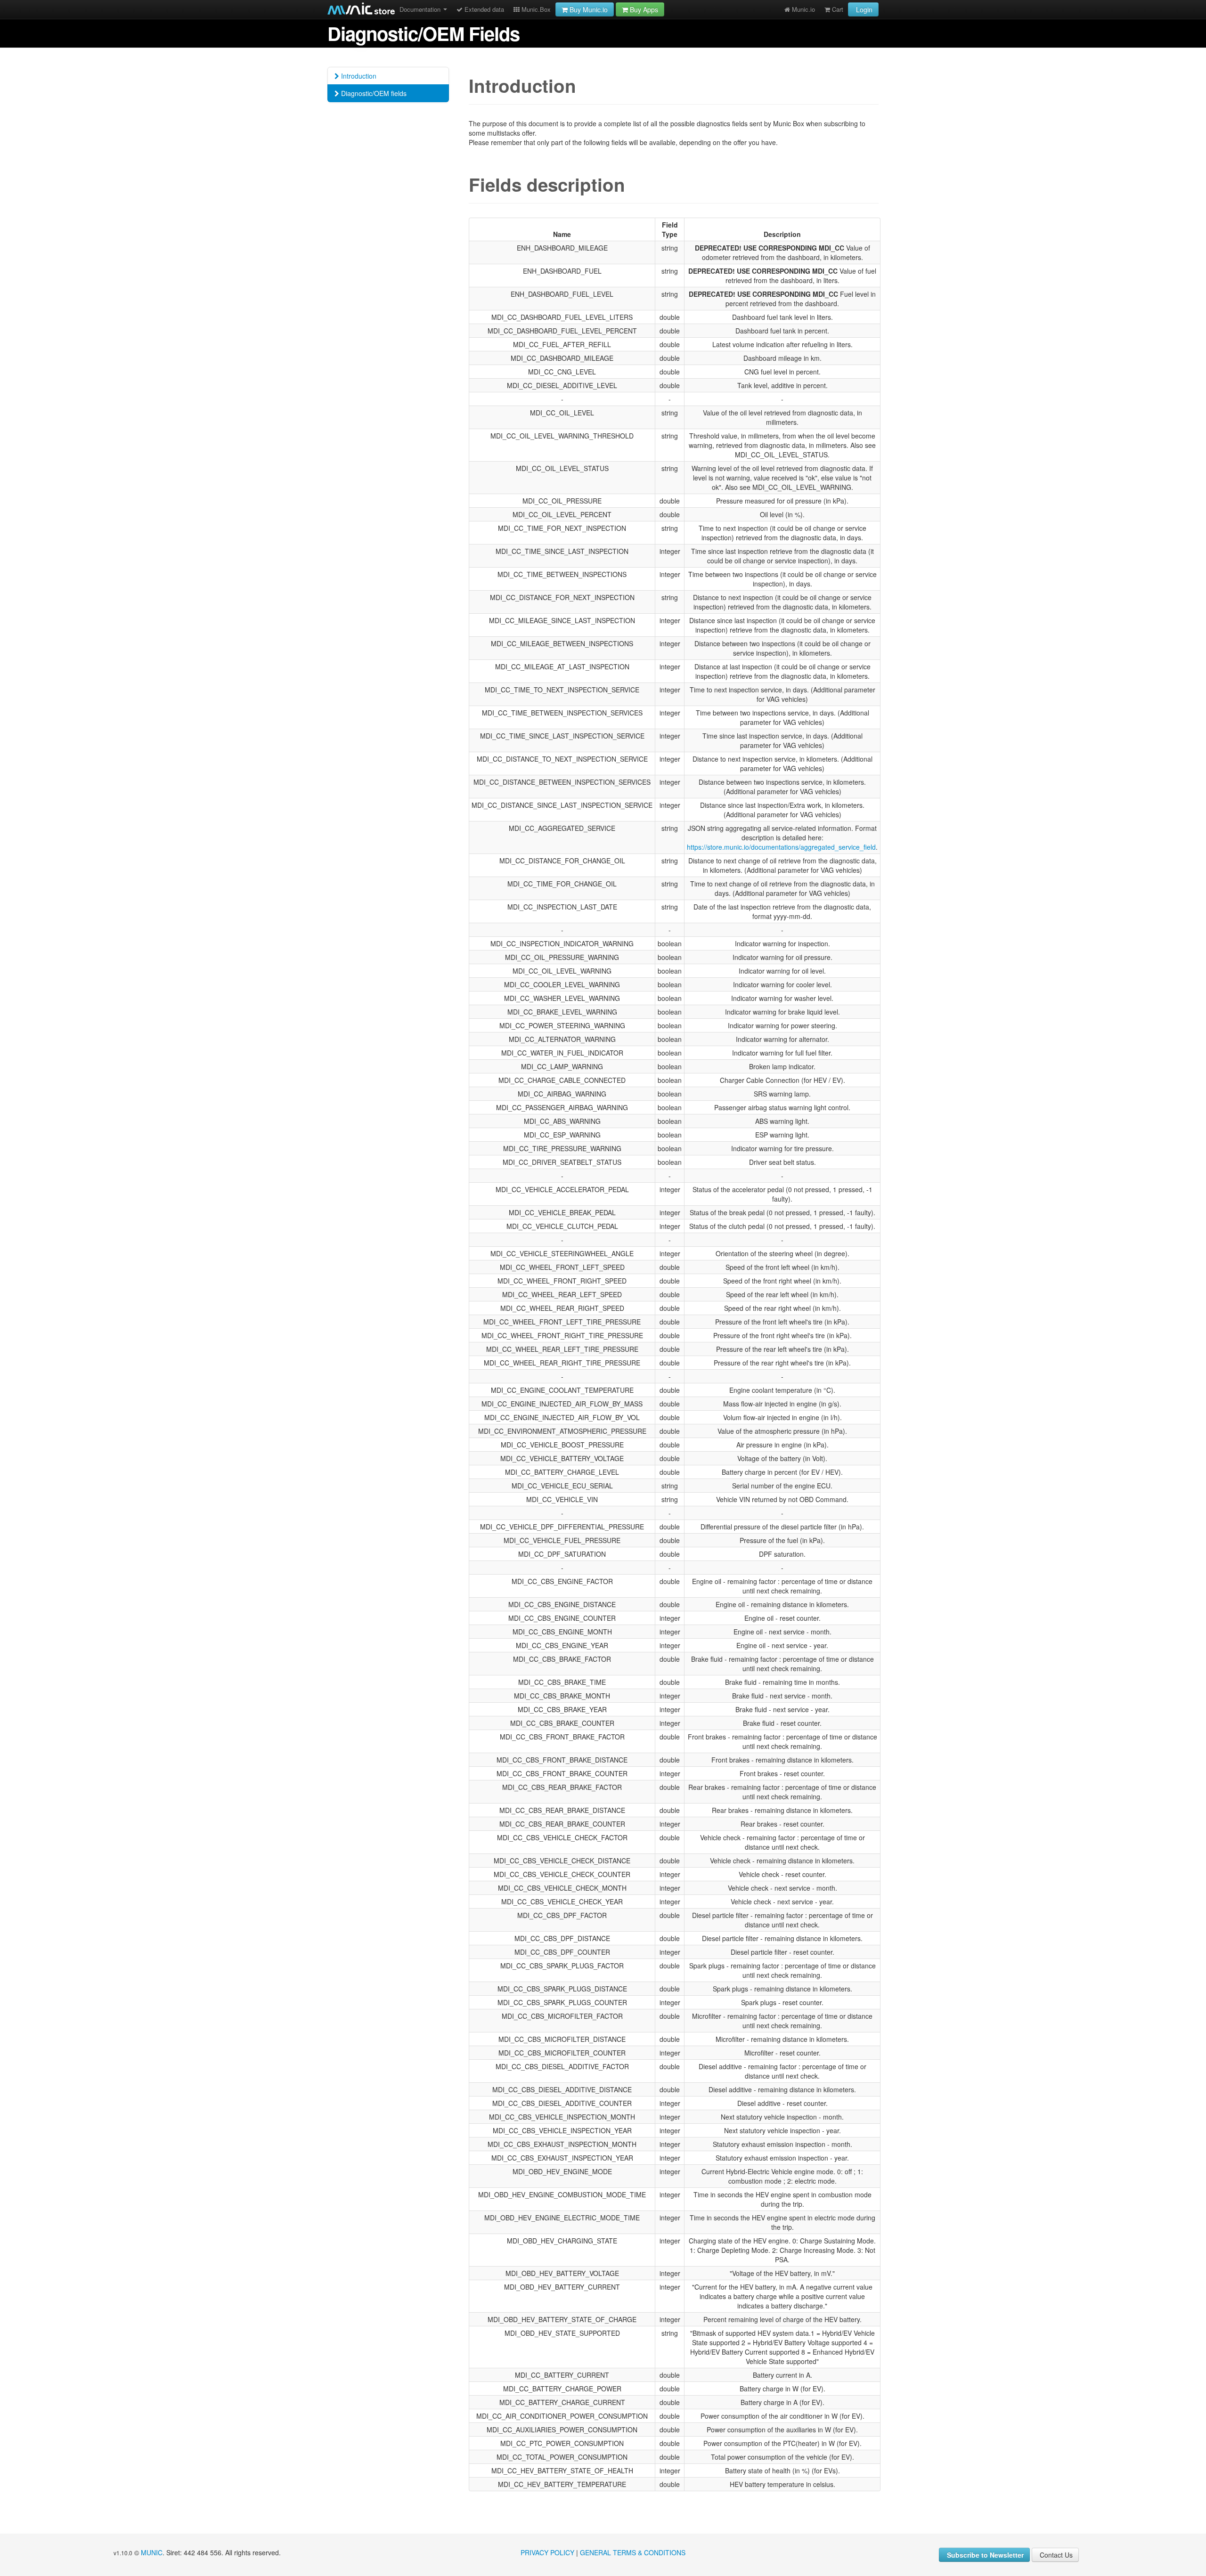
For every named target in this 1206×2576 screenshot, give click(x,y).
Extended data (483, 9)
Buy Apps (643, 9)
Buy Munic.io (588, 9)
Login (863, 9)
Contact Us (1055, 2555)
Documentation (421, 9)
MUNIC (152, 2552)
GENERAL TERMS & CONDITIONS (633, 2552)
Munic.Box (535, 9)
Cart (837, 9)
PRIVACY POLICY (547, 2552)
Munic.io (803, 9)
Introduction (358, 76)
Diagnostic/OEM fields (373, 93)
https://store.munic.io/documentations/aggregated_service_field (781, 847)
